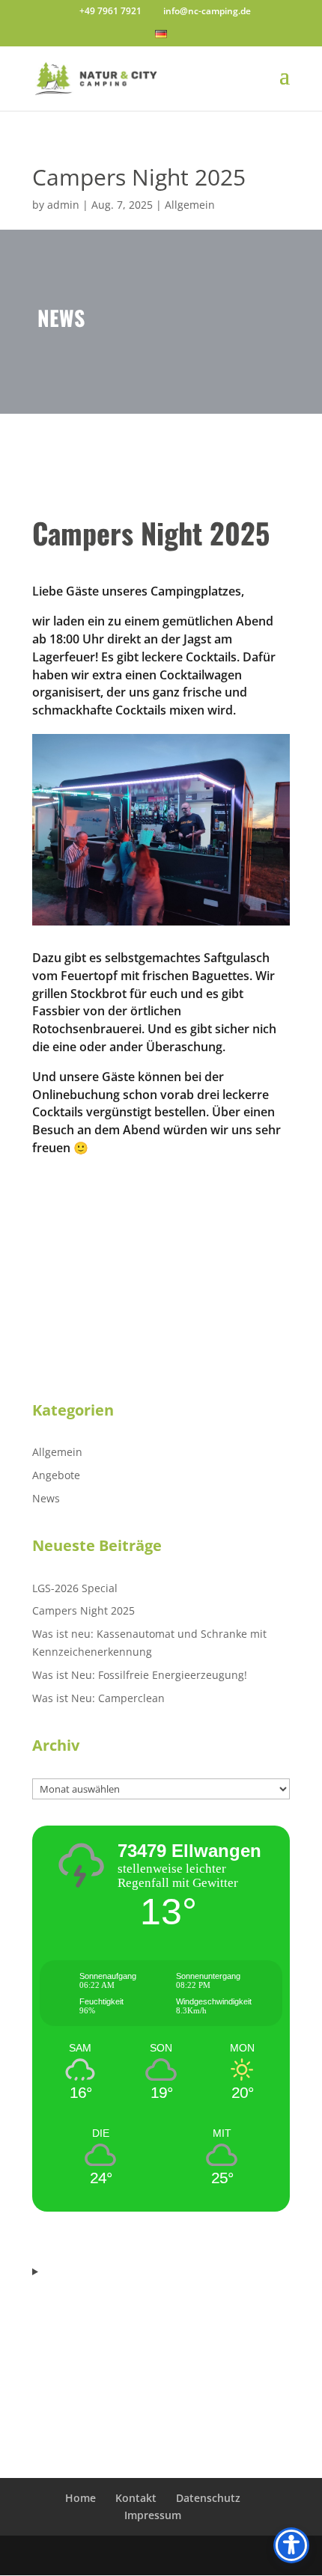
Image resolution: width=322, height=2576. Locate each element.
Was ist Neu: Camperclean (98, 1698)
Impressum (153, 2515)
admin (63, 205)
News (46, 1498)
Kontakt (136, 2498)
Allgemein (190, 205)
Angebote (56, 1475)
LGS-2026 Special (75, 1588)
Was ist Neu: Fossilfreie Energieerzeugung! (140, 1675)
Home (80, 2498)
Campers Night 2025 (83, 1610)
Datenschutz (208, 2498)
